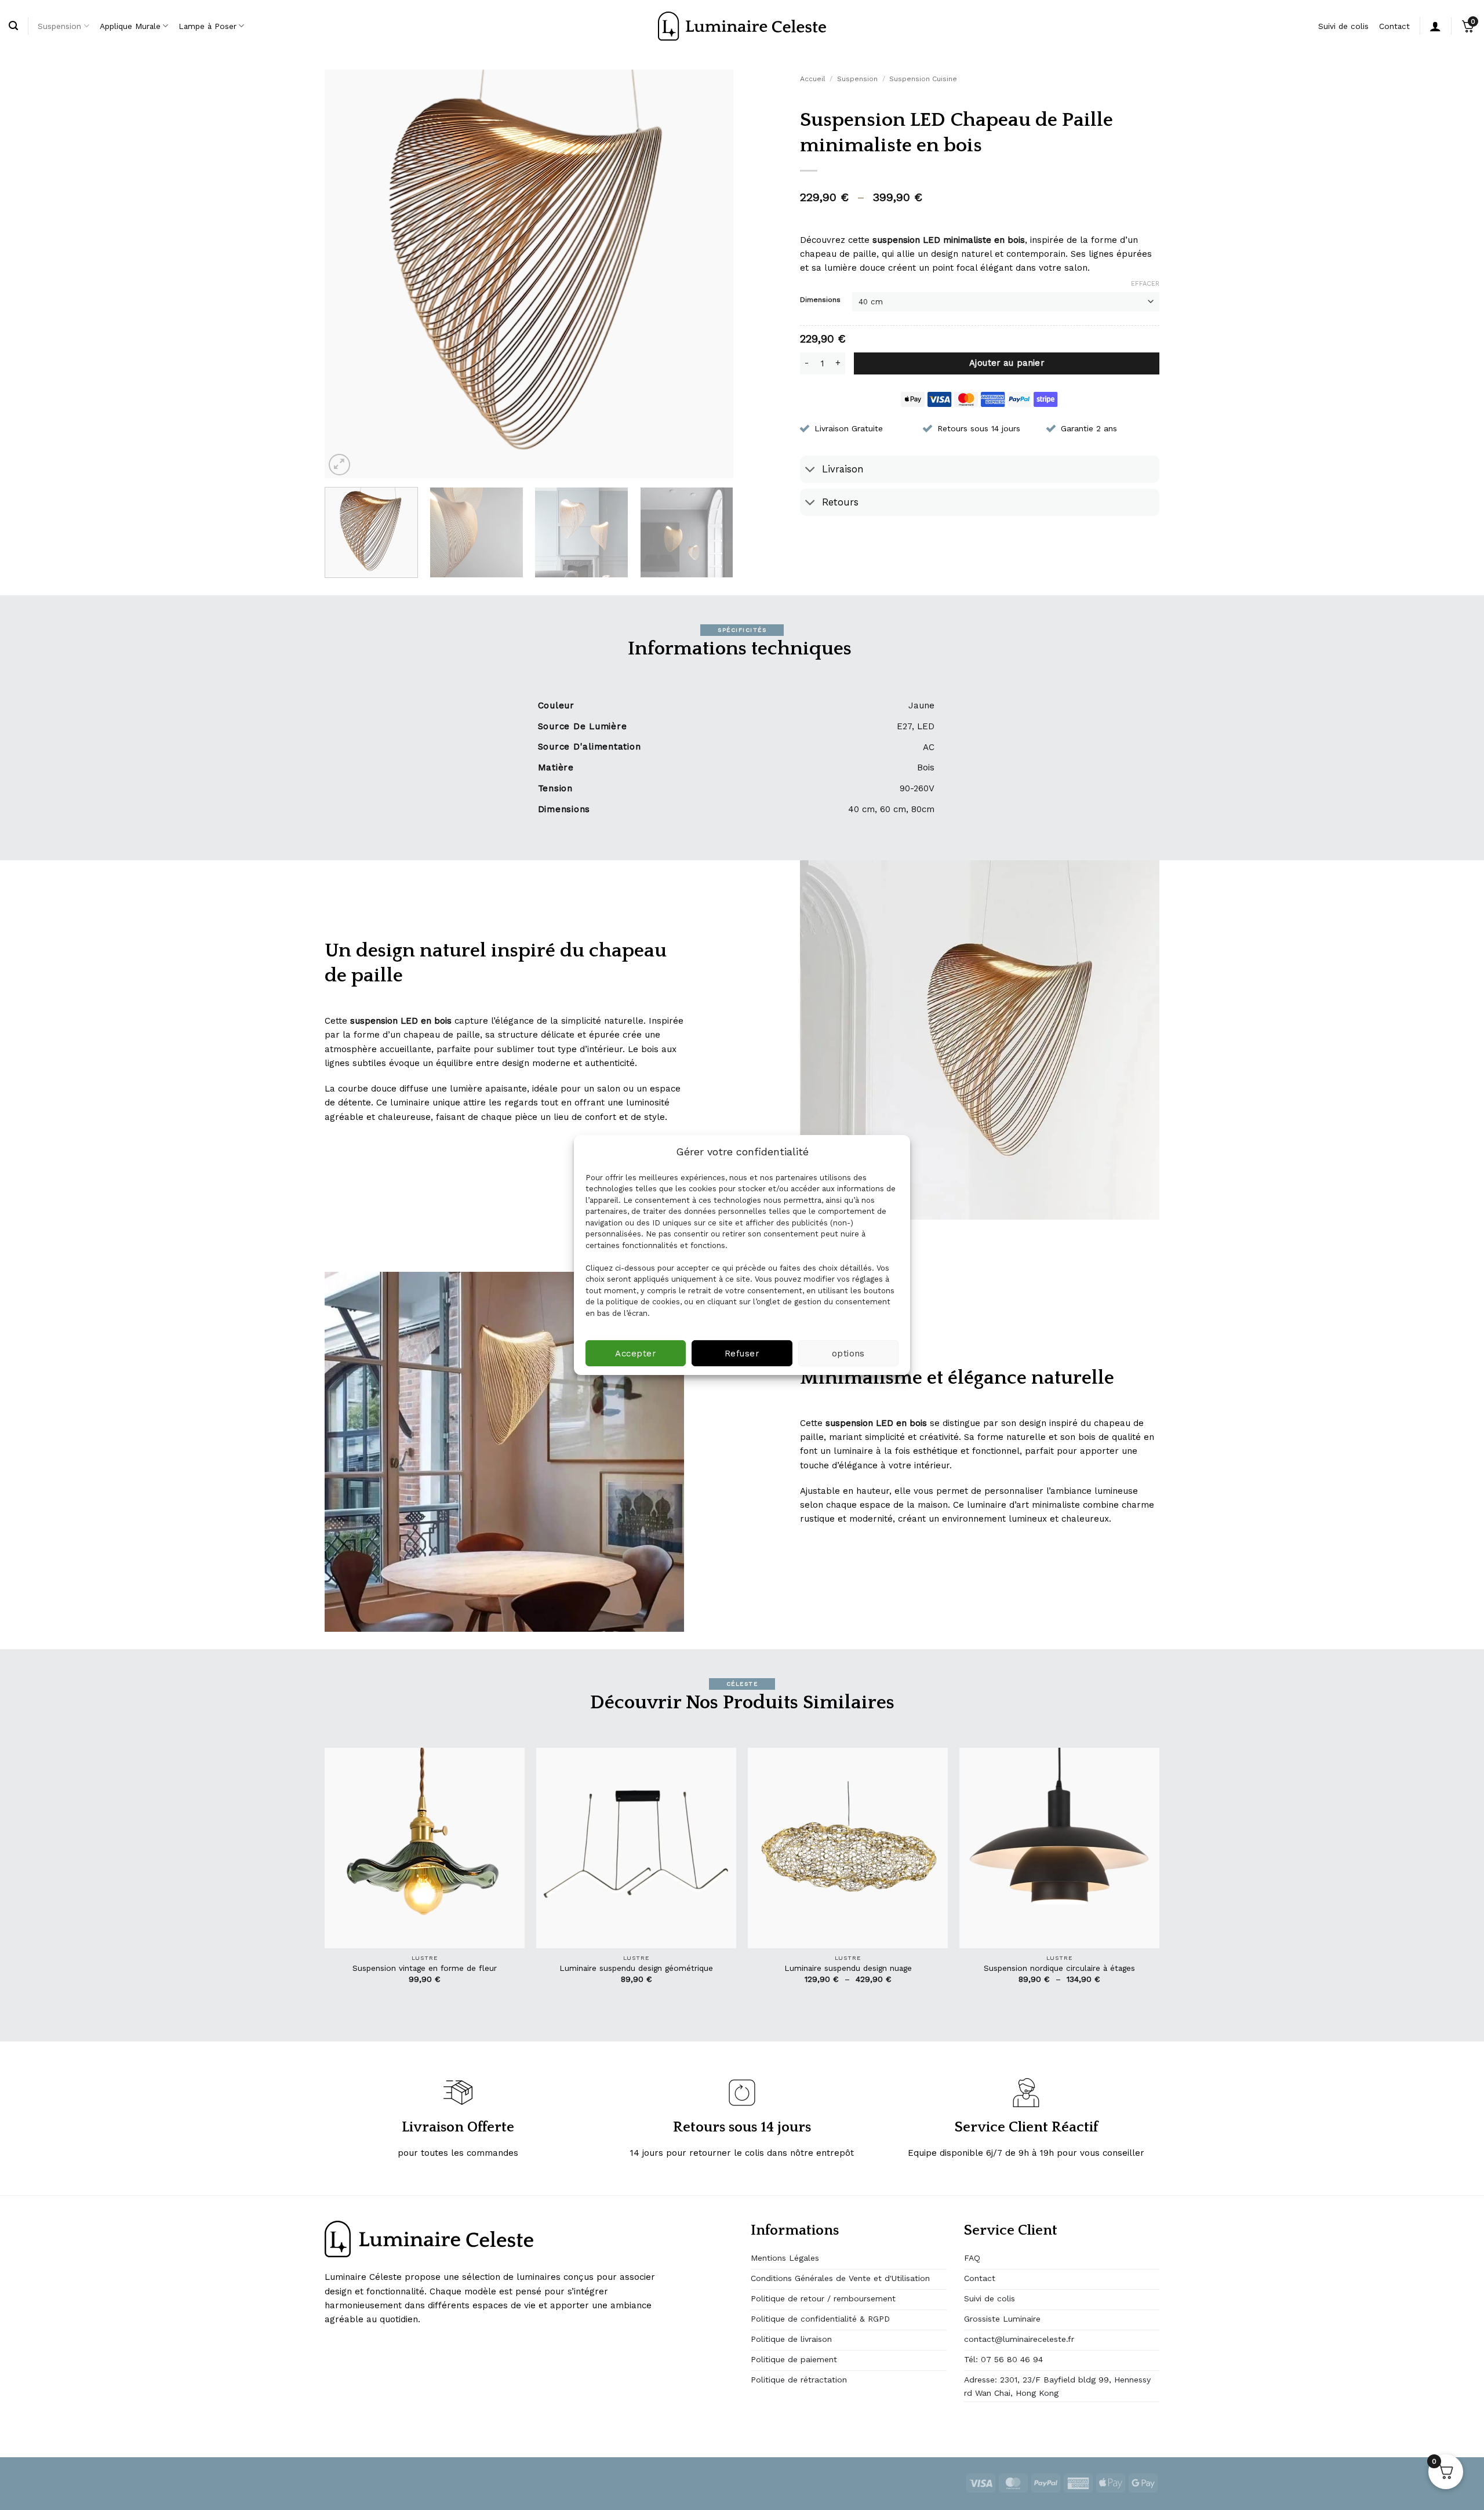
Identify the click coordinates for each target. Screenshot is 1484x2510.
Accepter (636, 1354)
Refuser (742, 1354)
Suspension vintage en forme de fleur (425, 1968)
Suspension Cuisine (923, 79)
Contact (1394, 26)
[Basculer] (811, 470)
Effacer (1145, 284)
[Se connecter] (1435, 26)
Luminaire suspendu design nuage (848, 1968)
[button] (339, 465)
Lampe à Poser (208, 26)
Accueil (813, 79)
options (848, 1354)
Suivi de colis (1343, 26)
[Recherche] (13, 26)
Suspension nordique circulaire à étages (1059, 1968)
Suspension (59, 26)
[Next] (711, 274)
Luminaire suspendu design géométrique (636, 1968)
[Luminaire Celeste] (742, 26)
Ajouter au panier (1007, 363)
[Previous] (347, 274)
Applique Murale (130, 26)
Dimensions (820, 300)
